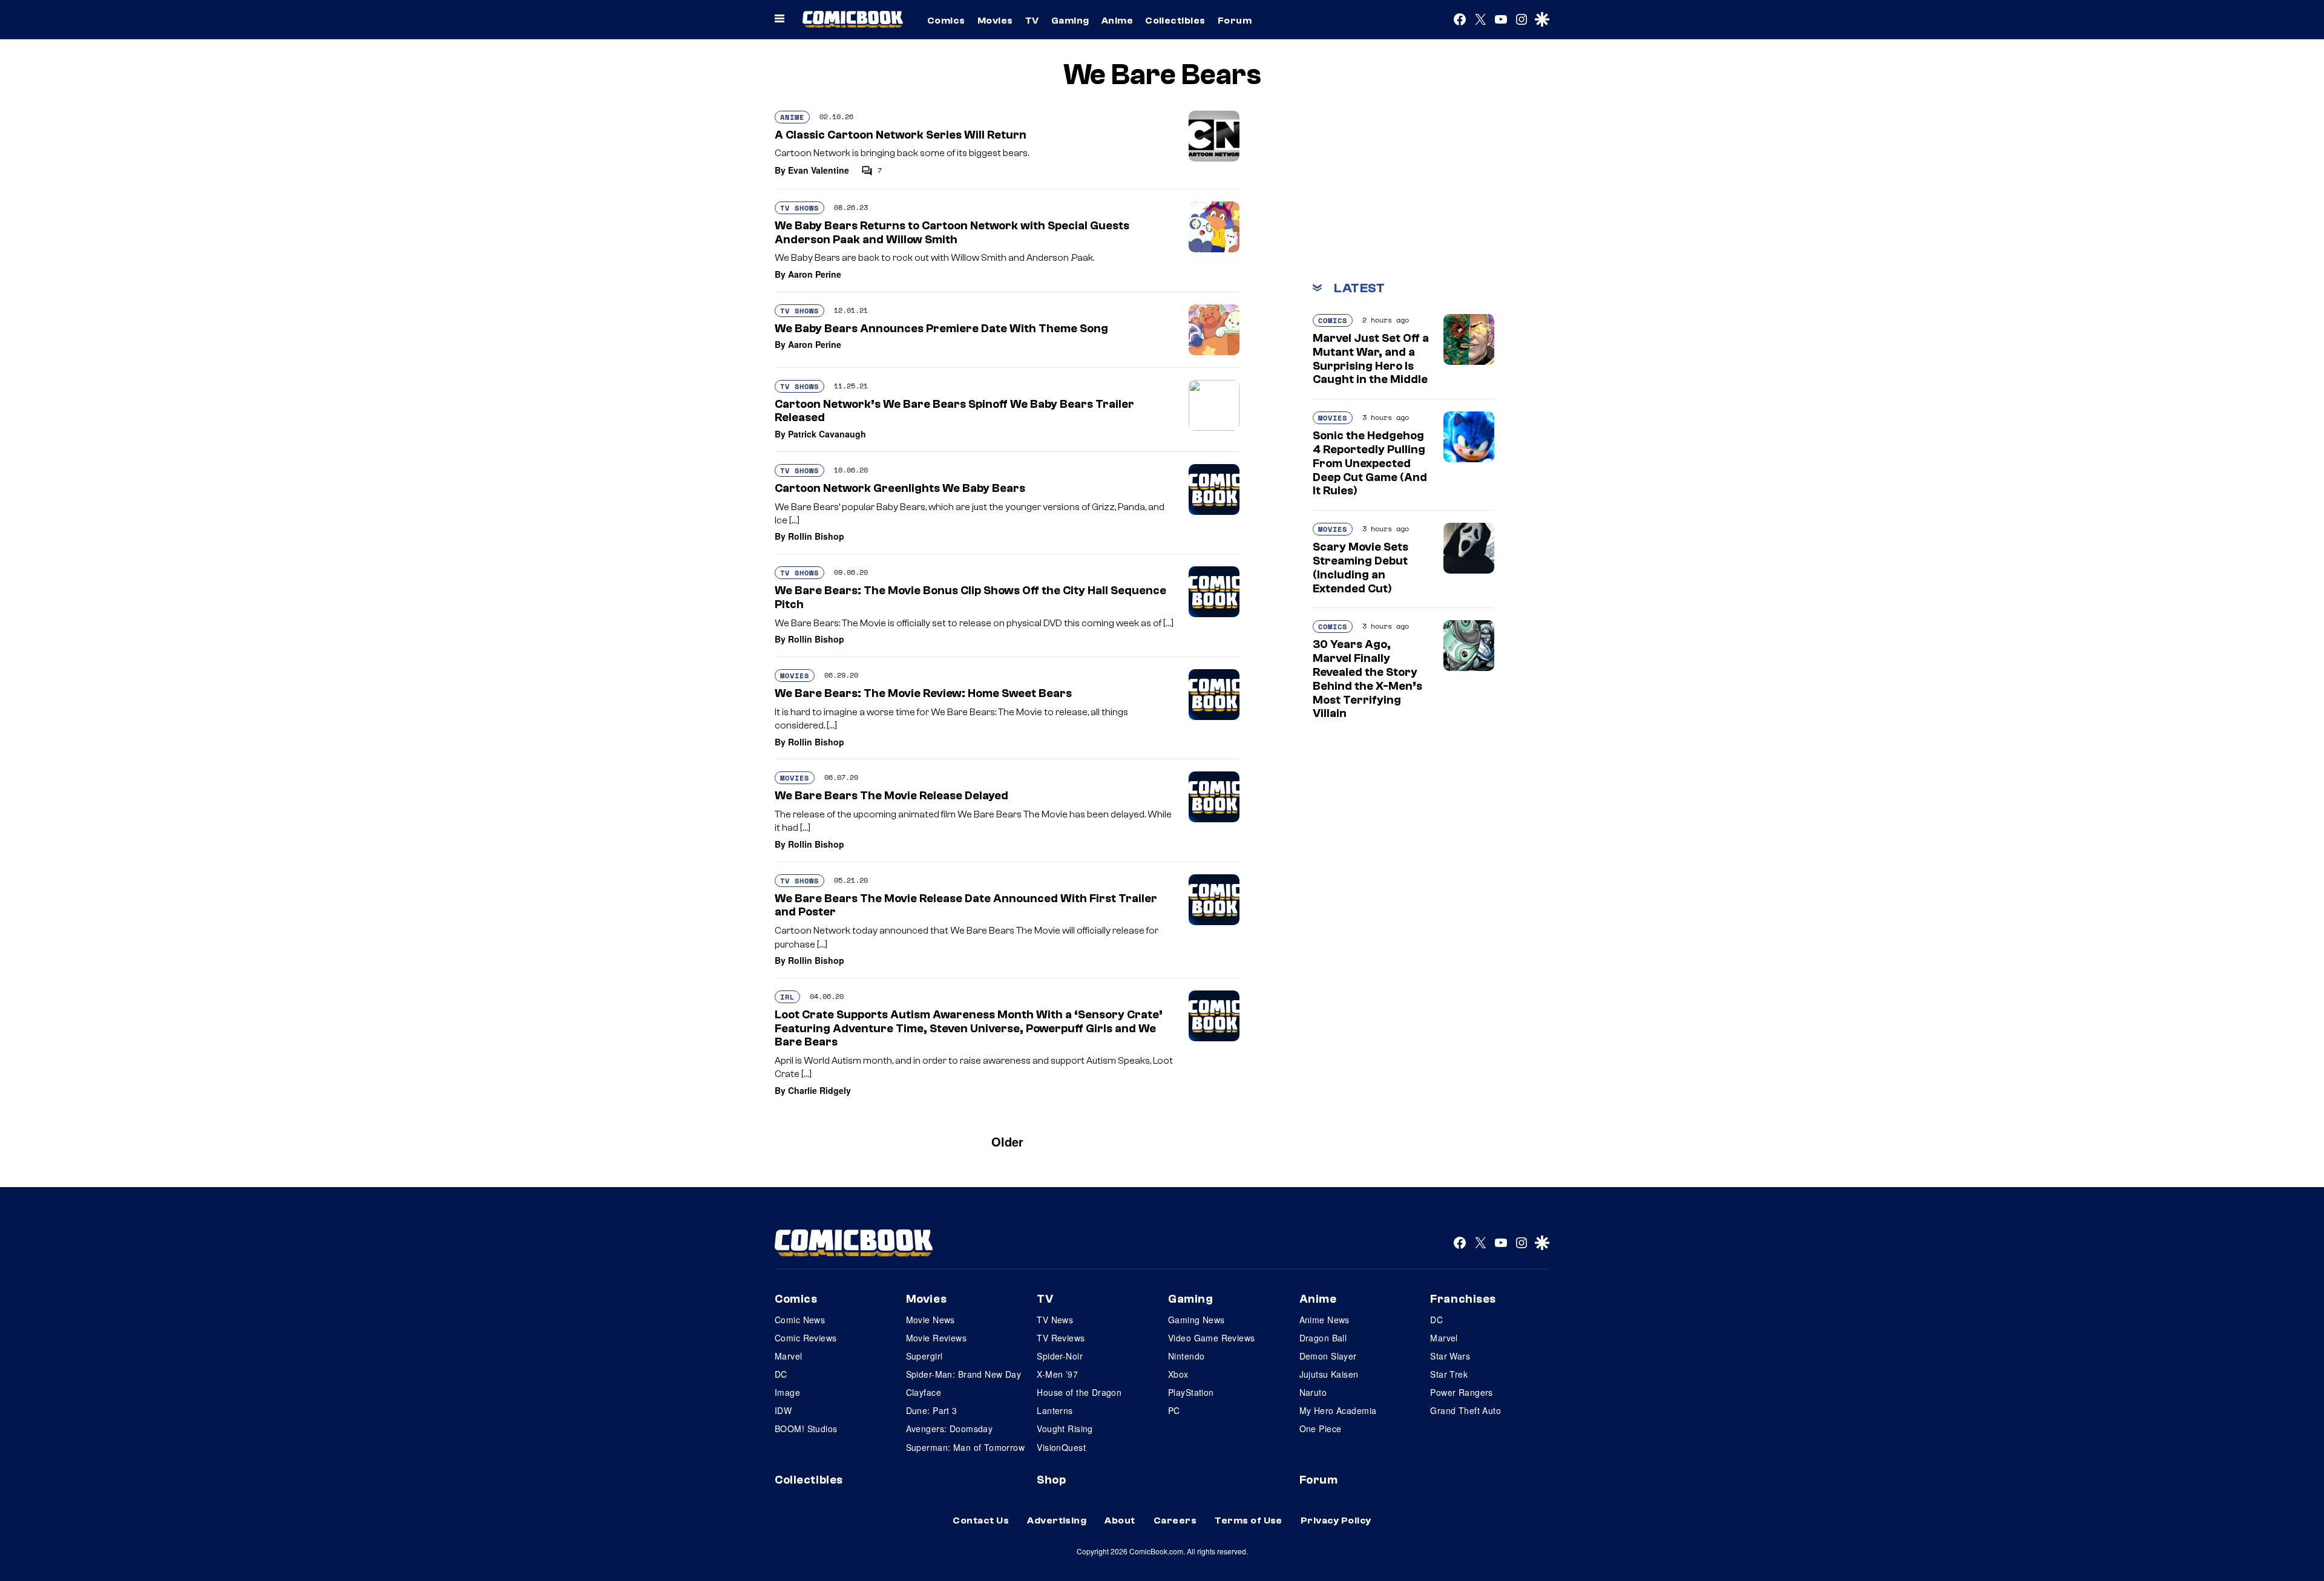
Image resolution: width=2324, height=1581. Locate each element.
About (1120, 1520)
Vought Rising (1065, 1429)
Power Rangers (1461, 1392)
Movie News (931, 1320)
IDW (783, 1410)
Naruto (1313, 1392)
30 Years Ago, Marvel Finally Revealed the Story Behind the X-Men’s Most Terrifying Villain (1367, 679)
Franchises (1463, 1299)
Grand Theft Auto (1466, 1410)
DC (781, 1374)
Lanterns (1055, 1410)
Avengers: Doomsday (950, 1429)
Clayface (924, 1392)
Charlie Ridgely (819, 1090)
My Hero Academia (1338, 1410)
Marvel (789, 1356)
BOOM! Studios (806, 1429)
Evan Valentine (819, 170)
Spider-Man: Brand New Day (964, 1374)
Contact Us (981, 1520)
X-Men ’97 (1057, 1374)
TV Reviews (1061, 1338)
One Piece (1321, 1429)
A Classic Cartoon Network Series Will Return (901, 135)
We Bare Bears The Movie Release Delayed (891, 796)
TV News (1055, 1320)
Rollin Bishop (816, 536)
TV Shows (799, 208)
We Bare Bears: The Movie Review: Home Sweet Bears (923, 693)
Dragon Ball (1323, 1338)
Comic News (800, 1320)
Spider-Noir (1060, 1356)
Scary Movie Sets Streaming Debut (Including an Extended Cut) (1361, 568)
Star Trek (1449, 1374)
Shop (1051, 1480)
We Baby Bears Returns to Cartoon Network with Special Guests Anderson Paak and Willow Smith (952, 233)
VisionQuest (1061, 1447)
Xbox (1178, 1374)
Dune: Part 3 (932, 1410)
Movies (995, 21)
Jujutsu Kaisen (1329, 1374)
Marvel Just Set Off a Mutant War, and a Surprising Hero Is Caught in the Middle (1371, 359)
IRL (787, 997)
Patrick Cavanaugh (827, 434)
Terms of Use (1249, 1520)
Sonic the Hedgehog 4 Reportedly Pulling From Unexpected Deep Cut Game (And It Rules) (1370, 463)
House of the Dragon (1079, 1392)
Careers (1175, 1520)
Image (787, 1392)
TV (1032, 21)
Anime (1117, 21)
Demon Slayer (1328, 1356)
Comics (946, 21)
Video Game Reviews (1212, 1338)
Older (1007, 1141)
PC (1174, 1410)
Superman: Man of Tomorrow (966, 1447)
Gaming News (1196, 1320)
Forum (1235, 21)
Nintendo (1186, 1356)
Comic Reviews (806, 1338)
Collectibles (1175, 21)
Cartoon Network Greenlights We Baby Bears (900, 488)
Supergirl (924, 1356)
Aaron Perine (815, 274)
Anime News (1324, 1320)
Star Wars (1450, 1356)
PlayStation (1191, 1392)
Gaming (1070, 21)
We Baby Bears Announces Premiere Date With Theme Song (941, 329)
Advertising (1057, 1520)
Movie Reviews (936, 1338)
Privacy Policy (1336, 1520)
